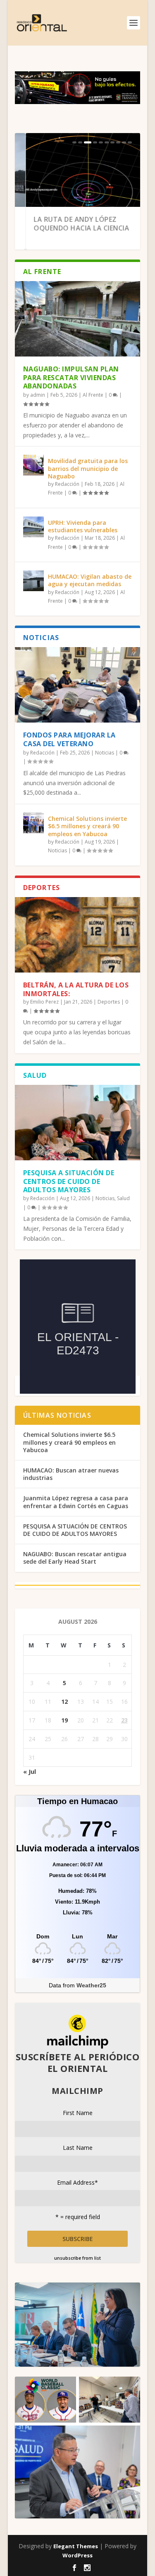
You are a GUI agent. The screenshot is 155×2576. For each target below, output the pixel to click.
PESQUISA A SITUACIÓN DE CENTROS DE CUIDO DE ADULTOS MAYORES (69, 1181)
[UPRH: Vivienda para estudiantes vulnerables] (33, 527)
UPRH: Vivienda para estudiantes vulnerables (83, 526)
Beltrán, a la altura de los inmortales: (76, 989)
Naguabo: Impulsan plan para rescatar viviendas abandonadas (71, 378)
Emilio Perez (44, 1002)
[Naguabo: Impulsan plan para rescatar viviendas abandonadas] (78, 319)
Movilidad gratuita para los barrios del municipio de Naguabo (88, 468)
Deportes (109, 1002)
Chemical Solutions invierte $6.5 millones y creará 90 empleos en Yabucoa (87, 826)
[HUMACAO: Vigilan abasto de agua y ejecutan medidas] (33, 581)
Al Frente (93, 395)
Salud (123, 1198)
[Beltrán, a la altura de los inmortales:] (78, 935)
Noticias (105, 753)
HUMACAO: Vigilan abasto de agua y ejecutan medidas (90, 580)
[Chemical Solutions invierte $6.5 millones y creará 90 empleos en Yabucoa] (33, 823)
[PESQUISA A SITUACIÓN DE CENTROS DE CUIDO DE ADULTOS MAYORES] (78, 1123)
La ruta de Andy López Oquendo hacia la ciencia (71, 224)
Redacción (67, 484)
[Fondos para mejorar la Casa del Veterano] (78, 685)
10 (130, 142)
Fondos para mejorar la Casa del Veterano (69, 739)
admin (38, 395)
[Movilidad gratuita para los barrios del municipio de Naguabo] (33, 465)
